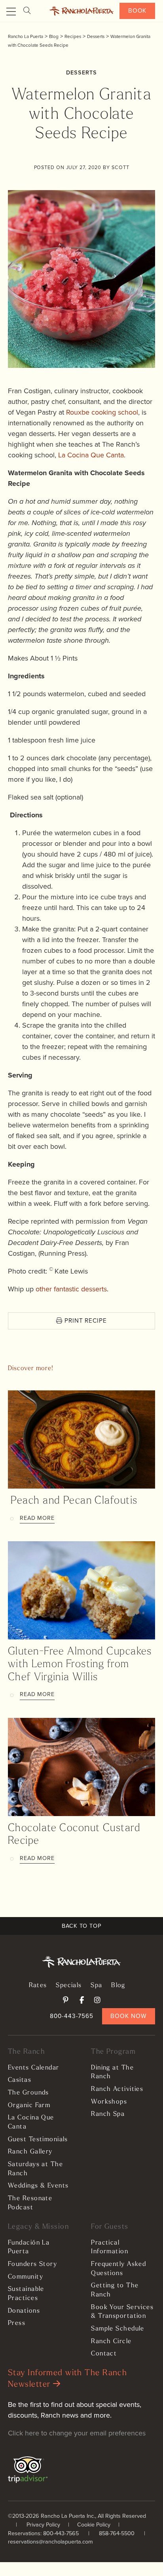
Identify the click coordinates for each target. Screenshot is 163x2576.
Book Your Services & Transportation (122, 2312)
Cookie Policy (94, 2525)
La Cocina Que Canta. (92, 455)
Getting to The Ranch (115, 2290)
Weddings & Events (38, 2186)
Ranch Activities (117, 2089)
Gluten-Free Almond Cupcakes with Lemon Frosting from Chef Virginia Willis (80, 1665)
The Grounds (28, 2093)
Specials (69, 1986)
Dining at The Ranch (112, 2072)
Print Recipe (85, 1320)
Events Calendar (34, 2068)
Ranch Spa (108, 2114)
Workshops (109, 2102)
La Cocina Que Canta (31, 2122)
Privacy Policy (43, 2525)
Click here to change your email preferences (77, 2433)
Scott (120, 167)
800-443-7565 (72, 2016)
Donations (24, 2311)
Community (26, 2277)
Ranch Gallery (30, 2152)
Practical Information (110, 2248)
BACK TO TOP (81, 1926)
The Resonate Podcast (30, 2203)
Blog (118, 1986)
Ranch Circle (111, 2342)
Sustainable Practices (26, 2294)
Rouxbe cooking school (102, 412)
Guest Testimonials (38, 2140)
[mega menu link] (11, 12)
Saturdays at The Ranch (35, 2169)
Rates (38, 1986)
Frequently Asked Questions (118, 2269)
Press (17, 2323)
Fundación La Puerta (29, 2248)
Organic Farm (29, 2106)
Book (137, 10)
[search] (27, 11)
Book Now (128, 2016)
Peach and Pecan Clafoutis (73, 1501)
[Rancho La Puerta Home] (81, 11)
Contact (104, 2354)
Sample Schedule (118, 2329)
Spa (96, 1986)
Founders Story (32, 2264)
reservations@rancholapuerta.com (50, 2542)
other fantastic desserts (71, 1289)
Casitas (20, 2080)
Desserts (81, 73)
